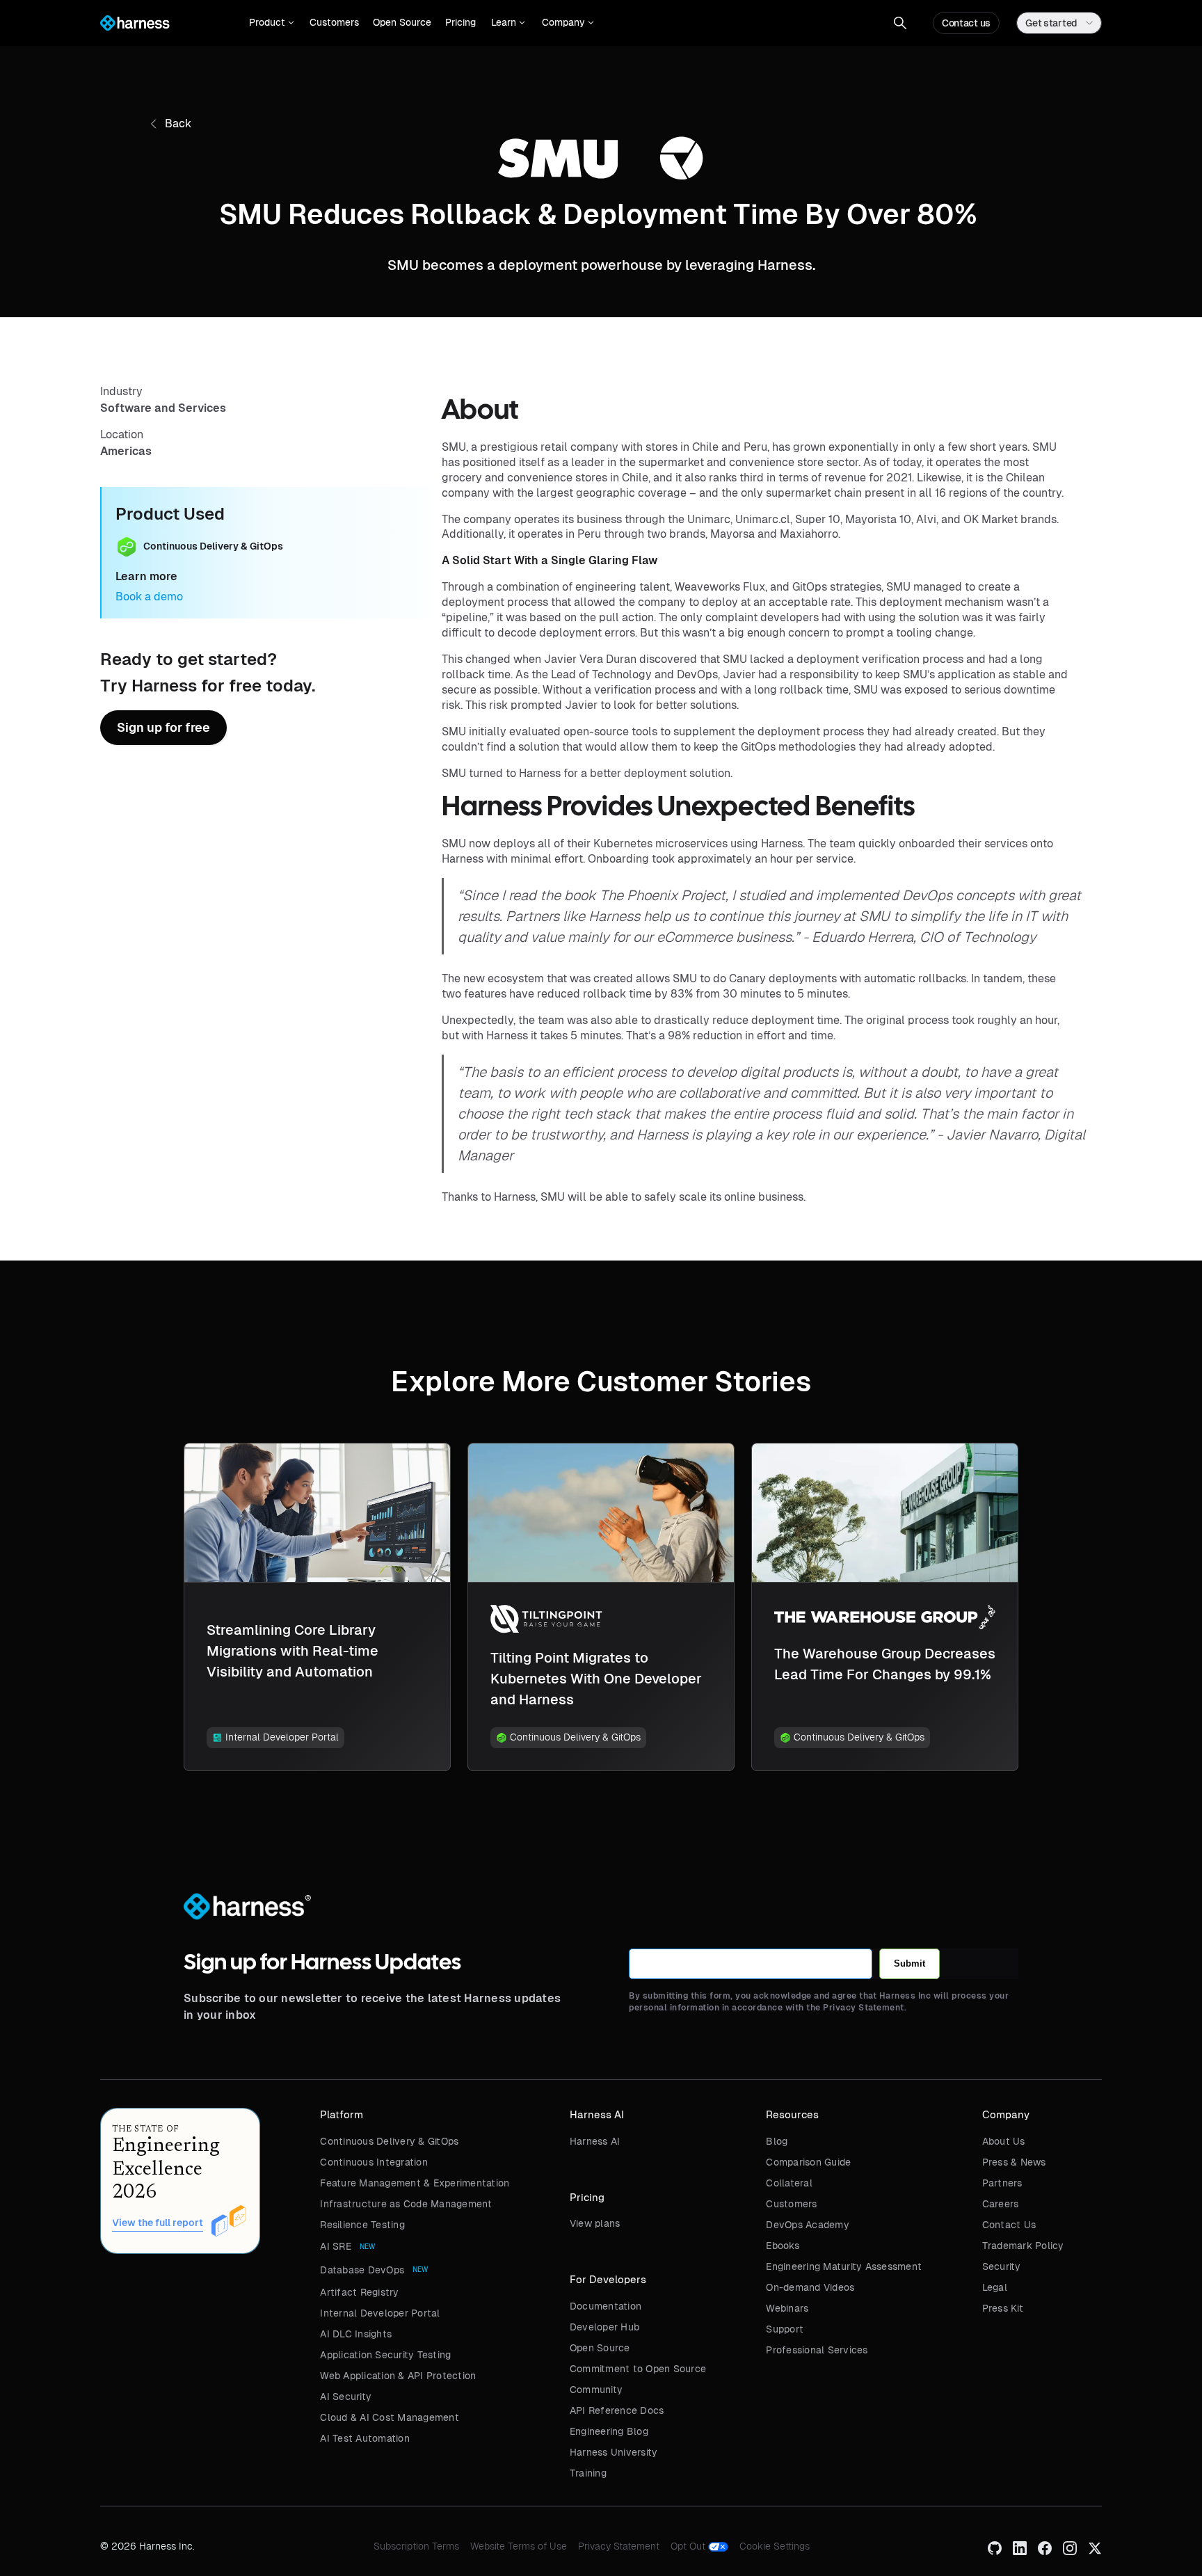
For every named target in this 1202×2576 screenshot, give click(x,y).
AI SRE (336, 2246)
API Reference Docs (617, 2410)
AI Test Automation (365, 2438)
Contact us (966, 23)
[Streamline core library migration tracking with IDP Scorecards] (317, 1607)
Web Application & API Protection (398, 2376)
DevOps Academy (808, 2225)
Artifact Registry (359, 2292)
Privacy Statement (619, 2546)
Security (1002, 2266)
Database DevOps (362, 2270)
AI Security (346, 2397)
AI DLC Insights (356, 2334)
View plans (595, 2223)
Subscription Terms (416, 2546)
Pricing (460, 22)
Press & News (1014, 2162)
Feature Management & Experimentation (415, 2183)
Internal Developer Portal (380, 2313)
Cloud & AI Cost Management (390, 2417)
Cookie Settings (775, 2546)
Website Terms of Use (519, 2546)
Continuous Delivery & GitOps (389, 2141)
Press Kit (1003, 2308)
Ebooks (783, 2246)
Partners (1002, 2183)
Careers (1001, 2204)
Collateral (789, 2183)
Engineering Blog (609, 2431)
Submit (909, 1963)
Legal (995, 2287)
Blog (777, 2141)
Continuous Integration (374, 2162)
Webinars (787, 2308)
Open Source (402, 22)
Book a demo (149, 597)
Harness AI (595, 2141)
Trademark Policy (1023, 2246)
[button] (272, 23)
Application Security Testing (385, 2355)
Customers (334, 22)
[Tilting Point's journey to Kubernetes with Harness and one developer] (601, 1607)
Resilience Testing (362, 2225)
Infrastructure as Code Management (406, 2204)
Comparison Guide (808, 2162)
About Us (1004, 2141)
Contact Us (1009, 2225)
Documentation (606, 2306)
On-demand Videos (810, 2287)
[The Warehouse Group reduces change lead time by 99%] (885, 1607)
